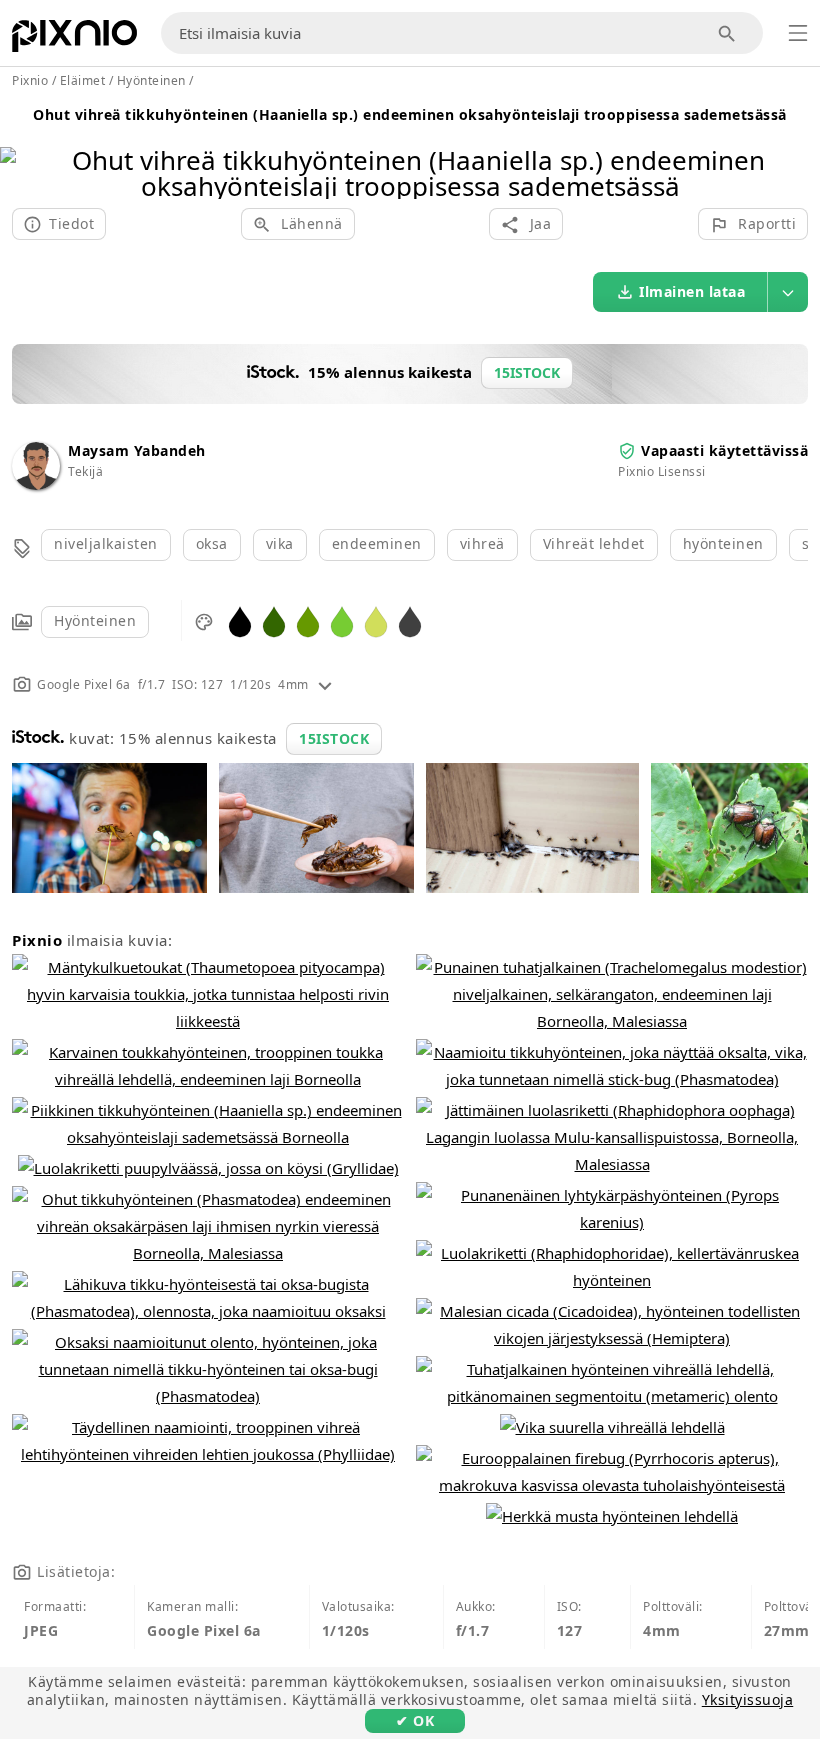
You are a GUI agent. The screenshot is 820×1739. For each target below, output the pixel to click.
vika (280, 543)
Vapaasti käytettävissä (724, 450)
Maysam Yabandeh (137, 450)
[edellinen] (22, 147)
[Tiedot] (325, 684)
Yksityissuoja (748, 1699)
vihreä (482, 543)
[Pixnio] (74, 40)
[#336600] (274, 620)
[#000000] (240, 620)
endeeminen (377, 543)
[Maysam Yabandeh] (36, 484)
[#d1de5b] (376, 620)
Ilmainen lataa (692, 291)
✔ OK (415, 1720)
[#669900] (308, 620)
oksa (212, 543)
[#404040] (410, 620)
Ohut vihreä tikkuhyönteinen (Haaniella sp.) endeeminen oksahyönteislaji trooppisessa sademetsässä (410, 114)
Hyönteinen (95, 620)
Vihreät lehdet (594, 543)
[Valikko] (798, 33)
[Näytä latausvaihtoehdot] (788, 292)
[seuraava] (797, 147)
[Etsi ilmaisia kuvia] (727, 33)
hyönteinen (723, 543)
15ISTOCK (334, 738)
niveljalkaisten (106, 543)
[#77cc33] (342, 620)
